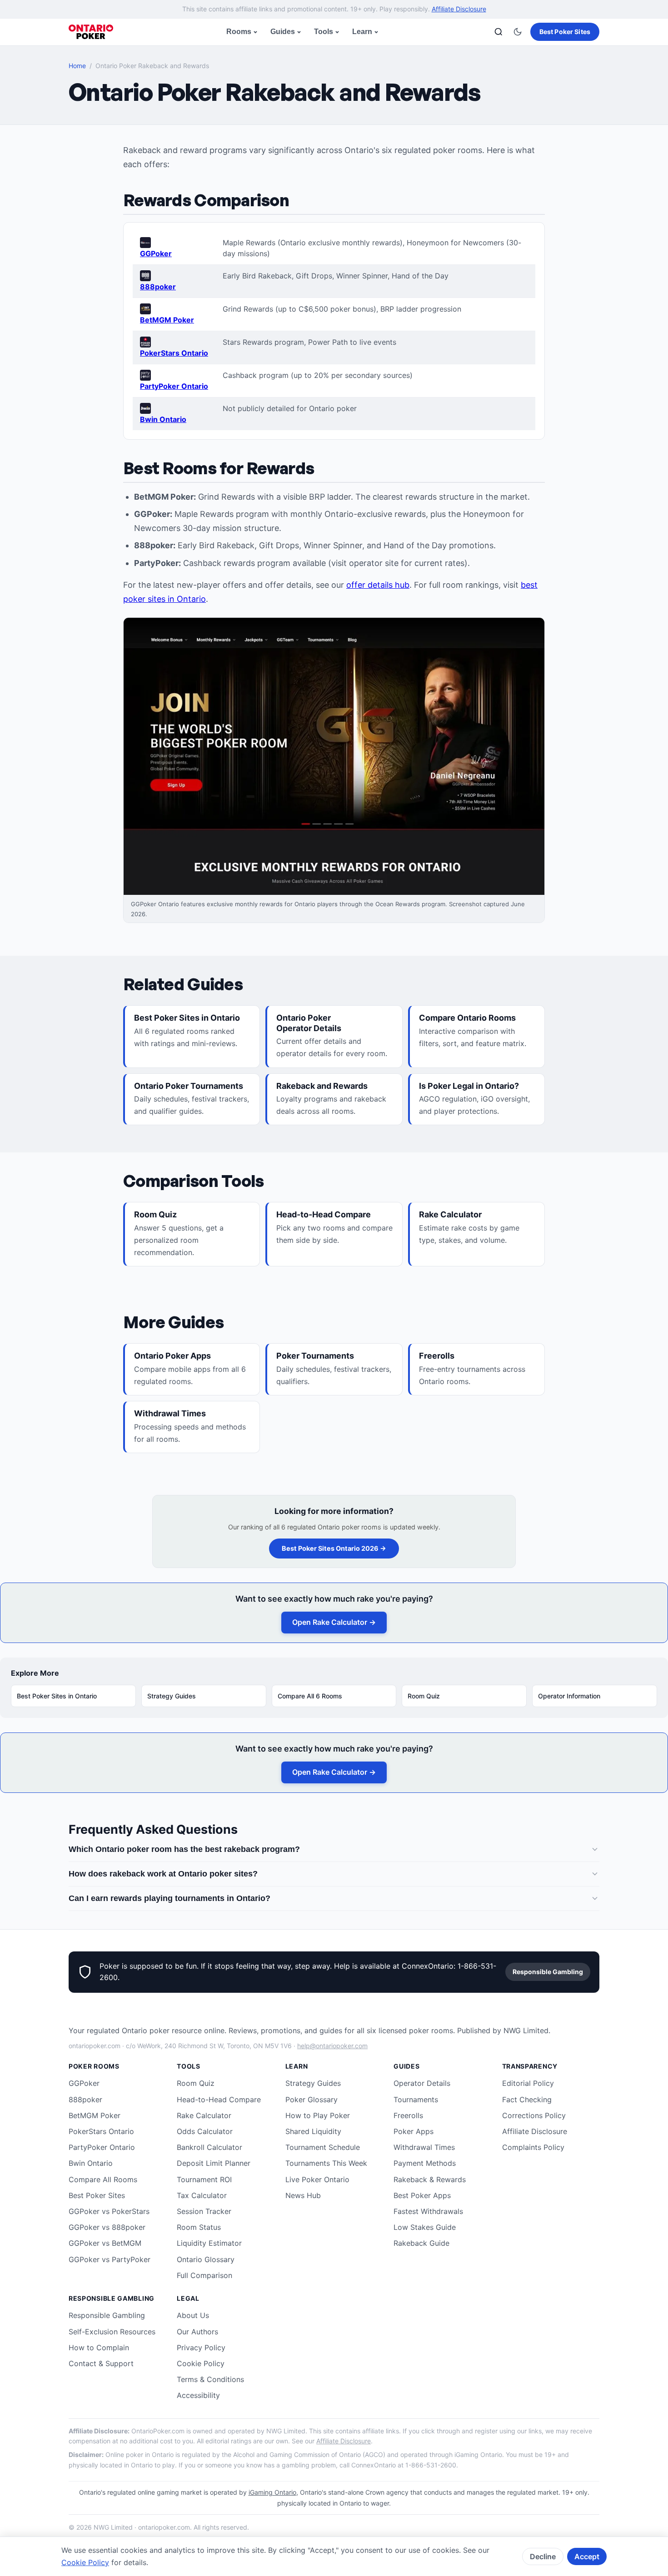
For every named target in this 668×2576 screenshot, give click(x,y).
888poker (158, 287)
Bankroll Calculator (209, 2147)
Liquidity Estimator (209, 2243)
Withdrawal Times (424, 2147)
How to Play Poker (318, 2115)
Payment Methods (425, 2163)
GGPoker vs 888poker (107, 2227)
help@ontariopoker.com (332, 2046)
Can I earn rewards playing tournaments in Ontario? (169, 1898)
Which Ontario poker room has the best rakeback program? (184, 1849)
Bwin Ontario (163, 419)
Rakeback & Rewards (430, 2179)
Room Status (199, 2227)
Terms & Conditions (210, 2379)
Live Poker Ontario (317, 2179)
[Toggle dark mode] (518, 32)
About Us (193, 2315)
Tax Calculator (202, 2195)
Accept (587, 2556)
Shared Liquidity (313, 2131)
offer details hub (378, 585)
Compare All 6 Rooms (310, 1696)
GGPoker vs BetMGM (105, 2243)
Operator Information (569, 1696)
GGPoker (156, 253)
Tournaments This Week (326, 2163)
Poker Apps (414, 2131)
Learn (362, 32)
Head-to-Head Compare (219, 2100)
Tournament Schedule (323, 2147)
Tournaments (416, 2100)
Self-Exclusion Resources (112, 2332)
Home (77, 66)
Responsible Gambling (548, 1972)
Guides (283, 32)
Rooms (239, 32)
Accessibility (198, 2395)
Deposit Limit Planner (214, 2163)
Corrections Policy (534, 2115)
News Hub (303, 2195)
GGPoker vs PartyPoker (110, 2259)
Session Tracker (204, 2211)
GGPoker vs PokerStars (109, 2211)
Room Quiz (424, 1696)
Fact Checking (527, 2100)
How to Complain (99, 2348)
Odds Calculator (205, 2131)
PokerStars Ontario (174, 353)
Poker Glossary (312, 2100)
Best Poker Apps (422, 2195)
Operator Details (422, 2083)
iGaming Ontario (272, 2492)
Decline (543, 2556)
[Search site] (499, 32)
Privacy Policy (201, 2348)
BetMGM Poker (167, 320)
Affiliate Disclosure (459, 9)
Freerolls (408, 2115)
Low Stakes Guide (425, 2227)
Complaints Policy (533, 2147)
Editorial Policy (528, 2083)
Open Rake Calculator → (334, 1622)
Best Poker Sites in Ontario (57, 1696)
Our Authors (197, 2332)
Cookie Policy (201, 2363)
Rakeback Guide (421, 2243)
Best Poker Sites (565, 32)
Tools (324, 32)
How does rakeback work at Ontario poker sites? (163, 1874)
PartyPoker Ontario (174, 386)
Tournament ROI (204, 2179)
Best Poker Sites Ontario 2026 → (334, 1548)
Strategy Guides (172, 1696)
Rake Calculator (204, 2115)
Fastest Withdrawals (428, 2211)
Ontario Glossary (206, 2259)
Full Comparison (204, 2275)
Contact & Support (101, 2363)
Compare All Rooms (103, 2179)
